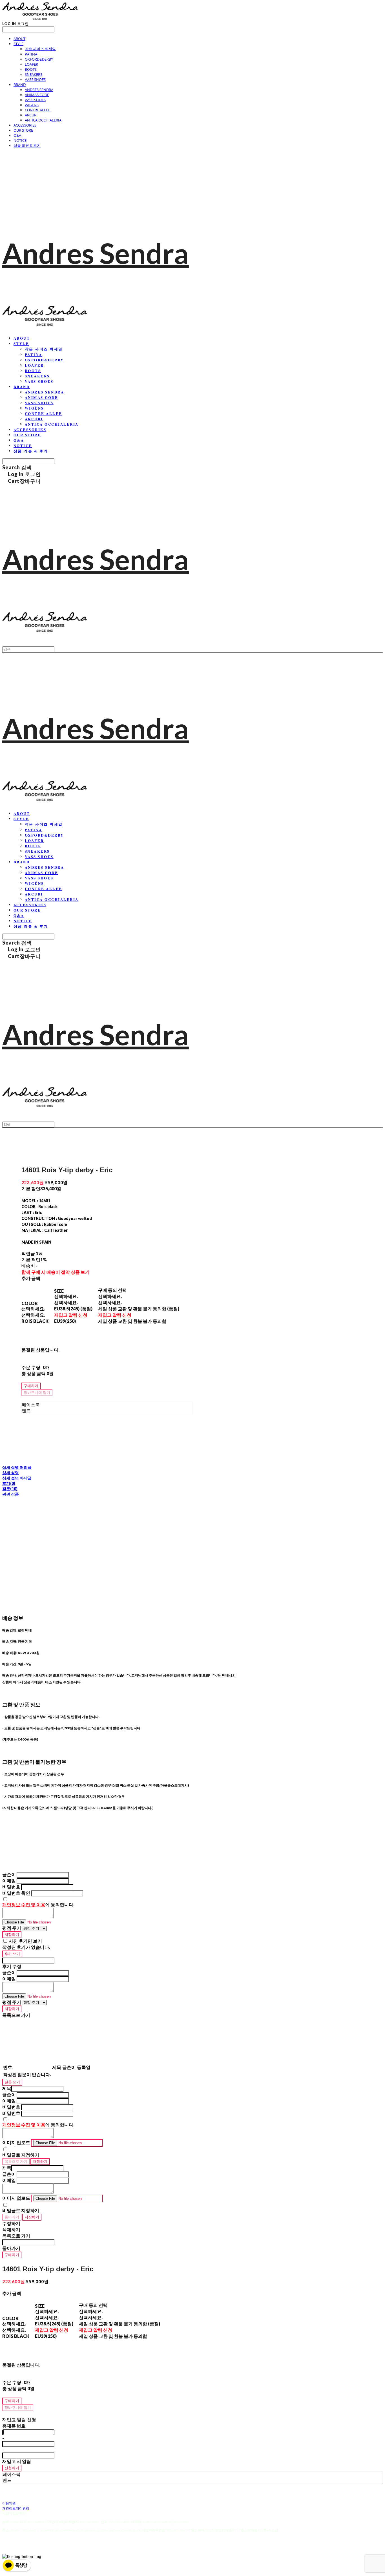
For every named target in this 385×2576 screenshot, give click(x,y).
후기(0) (9, 1483)
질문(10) (10, 1489)
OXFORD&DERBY (39, 59)
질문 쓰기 (12, 2082)
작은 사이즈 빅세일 (40, 49)
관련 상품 (11, 1494)
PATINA (31, 54)
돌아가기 (12, 2217)
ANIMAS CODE (37, 95)
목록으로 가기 (16, 2161)
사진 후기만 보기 (25, 1941)
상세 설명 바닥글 (17, 1478)
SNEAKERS (34, 74)
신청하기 (12, 2468)
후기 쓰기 (12, 1954)
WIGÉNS (32, 105)
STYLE (18, 44)
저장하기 (12, 1934)
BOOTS (31, 69)
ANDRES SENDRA (39, 90)
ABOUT (19, 39)
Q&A (17, 135)
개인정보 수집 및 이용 (24, 1904)
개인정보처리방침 (16, 2508)
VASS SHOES (35, 79)
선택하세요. (33, 1309)
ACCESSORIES (25, 125)
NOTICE (20, 140)
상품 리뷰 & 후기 (27, 145)
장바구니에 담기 (18, 2407)
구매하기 (12, 2255)
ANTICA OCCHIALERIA (43, 120)
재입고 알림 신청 (71, 1315)
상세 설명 (11, 1473)
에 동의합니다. (38, 1904)
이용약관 (9, 2503)
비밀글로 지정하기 (21, 2155)
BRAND (20, 85)
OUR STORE (23, 130)
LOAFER (31, 64)
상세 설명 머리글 (17, 1467)
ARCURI (31, 115)
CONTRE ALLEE (37, 110)
